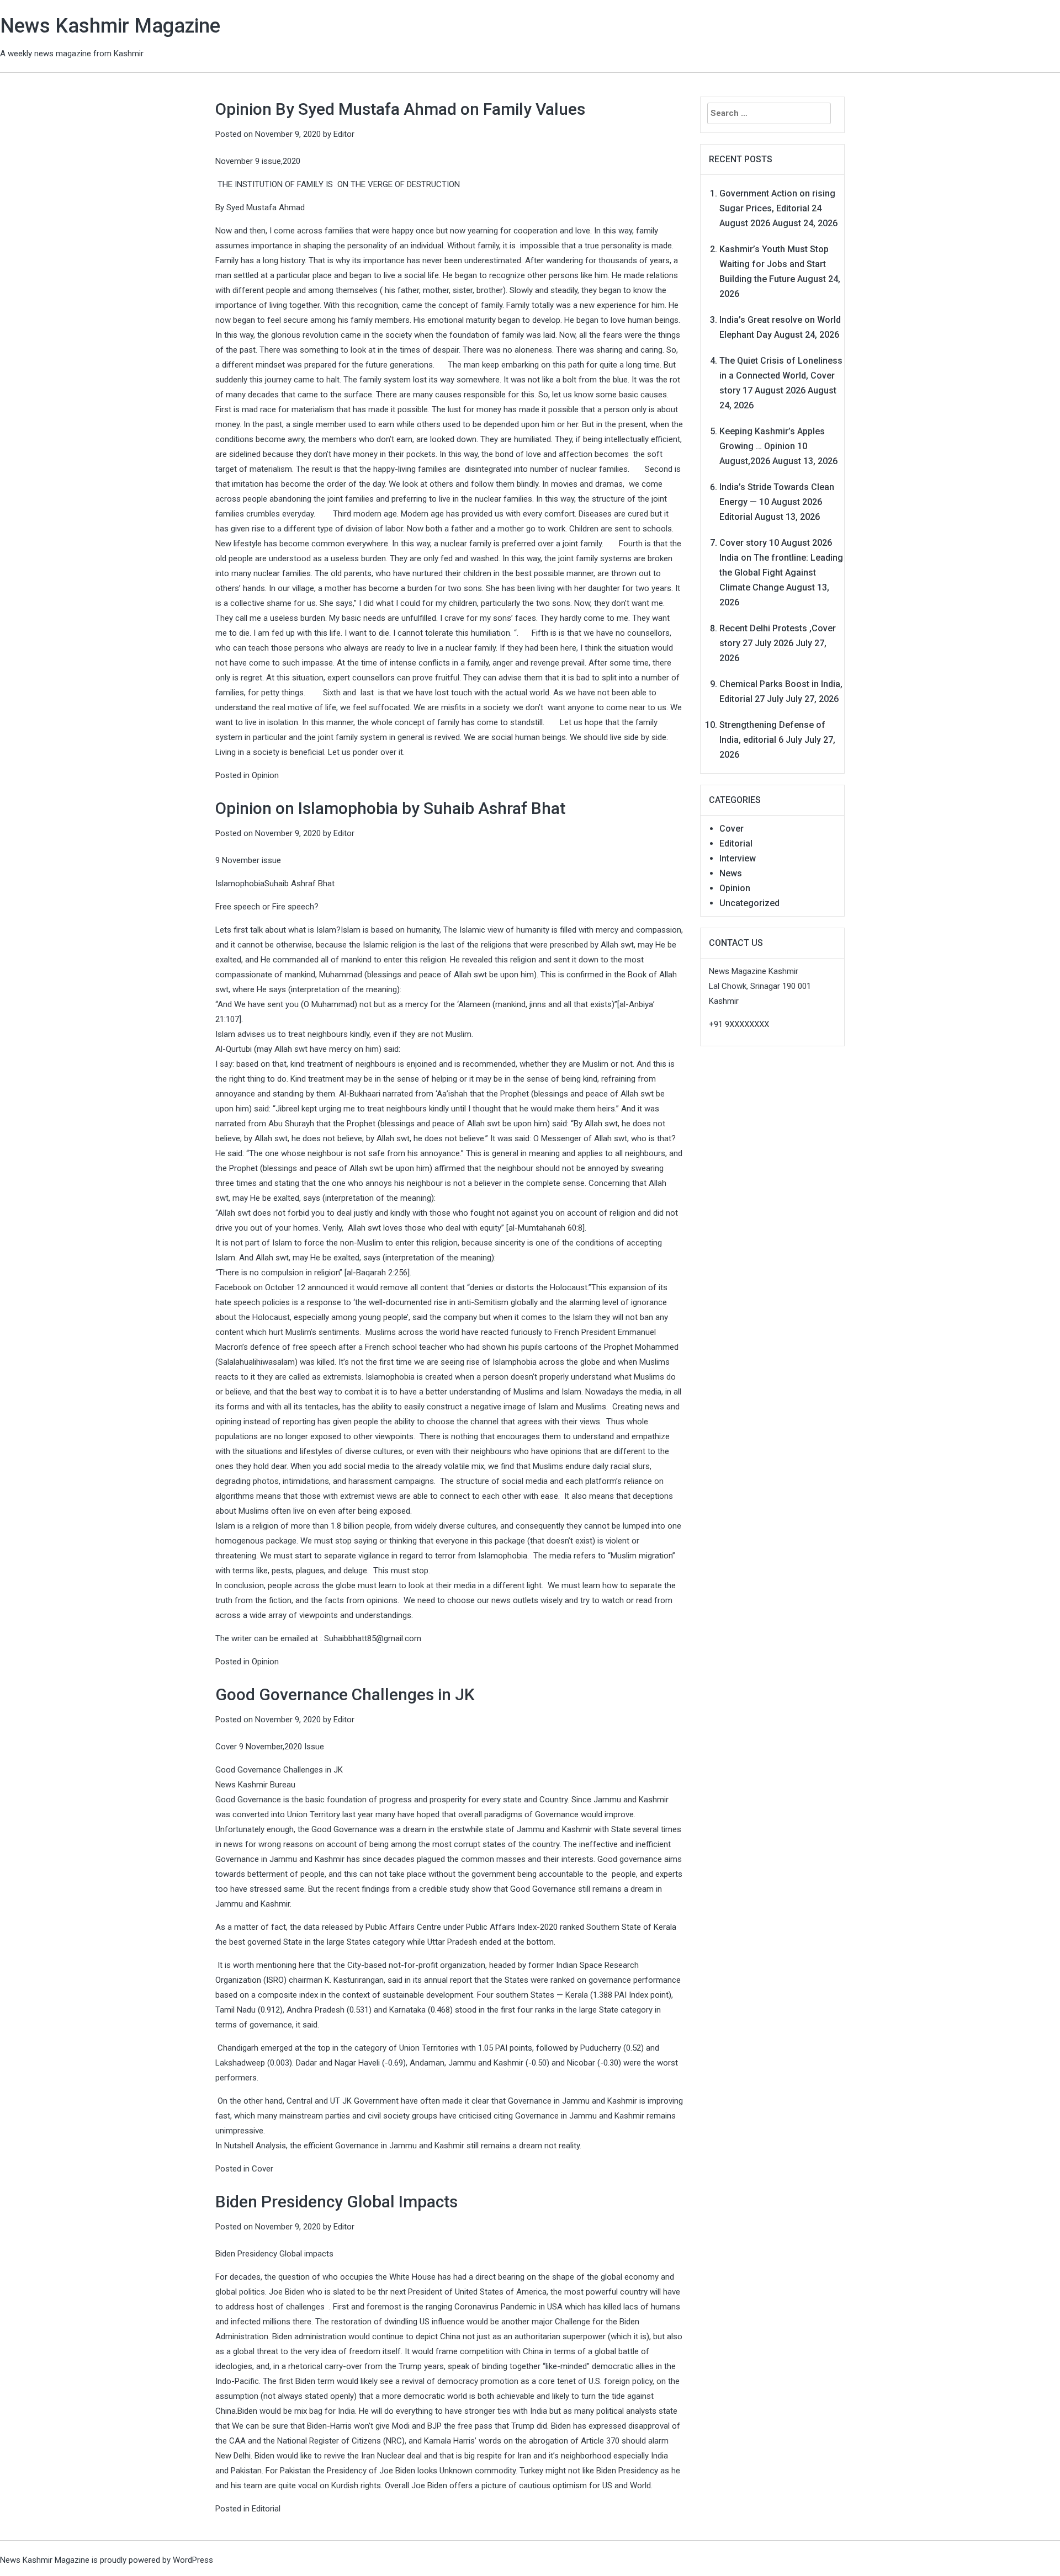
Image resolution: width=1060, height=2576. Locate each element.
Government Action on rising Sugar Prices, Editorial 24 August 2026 (777, 208)
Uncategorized (749, 903)
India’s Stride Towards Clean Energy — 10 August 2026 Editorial (777, 502)
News (731, 873)
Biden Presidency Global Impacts (336, 2202)
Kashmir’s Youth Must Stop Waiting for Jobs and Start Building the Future (774, 264)
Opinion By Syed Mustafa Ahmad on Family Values (400, 109)
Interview (738, 858)
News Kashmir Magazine (110, 26)
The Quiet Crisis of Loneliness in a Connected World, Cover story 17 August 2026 (781, 376)
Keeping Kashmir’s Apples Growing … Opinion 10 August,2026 (772, 446)
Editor (344, 134)
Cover (263, 2169)
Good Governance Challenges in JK (345, 1694)
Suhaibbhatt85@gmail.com (373, 1638)
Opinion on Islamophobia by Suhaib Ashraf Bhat (390, 808)
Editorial (266, 2509)
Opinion (265, 775)
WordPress (193, 2560)
